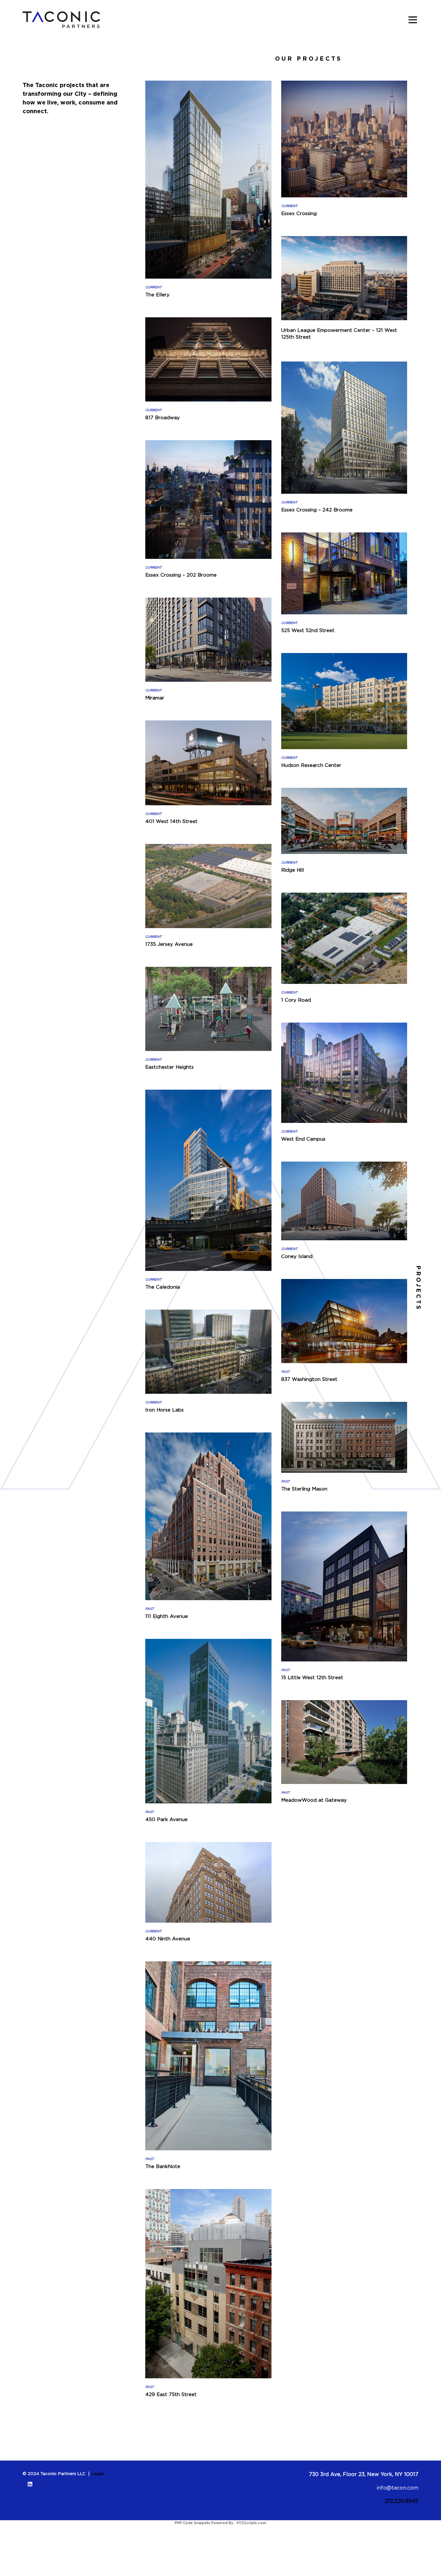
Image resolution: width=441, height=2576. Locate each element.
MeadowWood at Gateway (314, 1800)
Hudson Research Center (311, 765)
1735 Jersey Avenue (169, 944)
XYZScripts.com (251, 2523)
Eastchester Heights (169, 1067)
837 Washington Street (309, 1379)
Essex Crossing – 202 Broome (181, 575)
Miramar (155, 698)
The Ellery (157, 294)
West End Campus (303, 1139)
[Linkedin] (30, 2484)
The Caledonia (163, 1287)
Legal (98, 2473)
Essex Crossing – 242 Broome (317, 510)
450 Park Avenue (166, 1819)
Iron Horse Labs (164, 1410)
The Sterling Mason (304, 1489)
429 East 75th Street (171, 2394)
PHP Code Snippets (192, 2523)
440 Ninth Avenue (168, 1938)
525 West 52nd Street (308, 630)
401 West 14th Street (171, 821)
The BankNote (163, 2166)
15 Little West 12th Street (312, 1677)
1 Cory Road (296, 1000)
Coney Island (297, 1256)
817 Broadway (163, 417)
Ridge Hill (292, 870)
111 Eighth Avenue (167, 1616)
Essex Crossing (299, 213)
